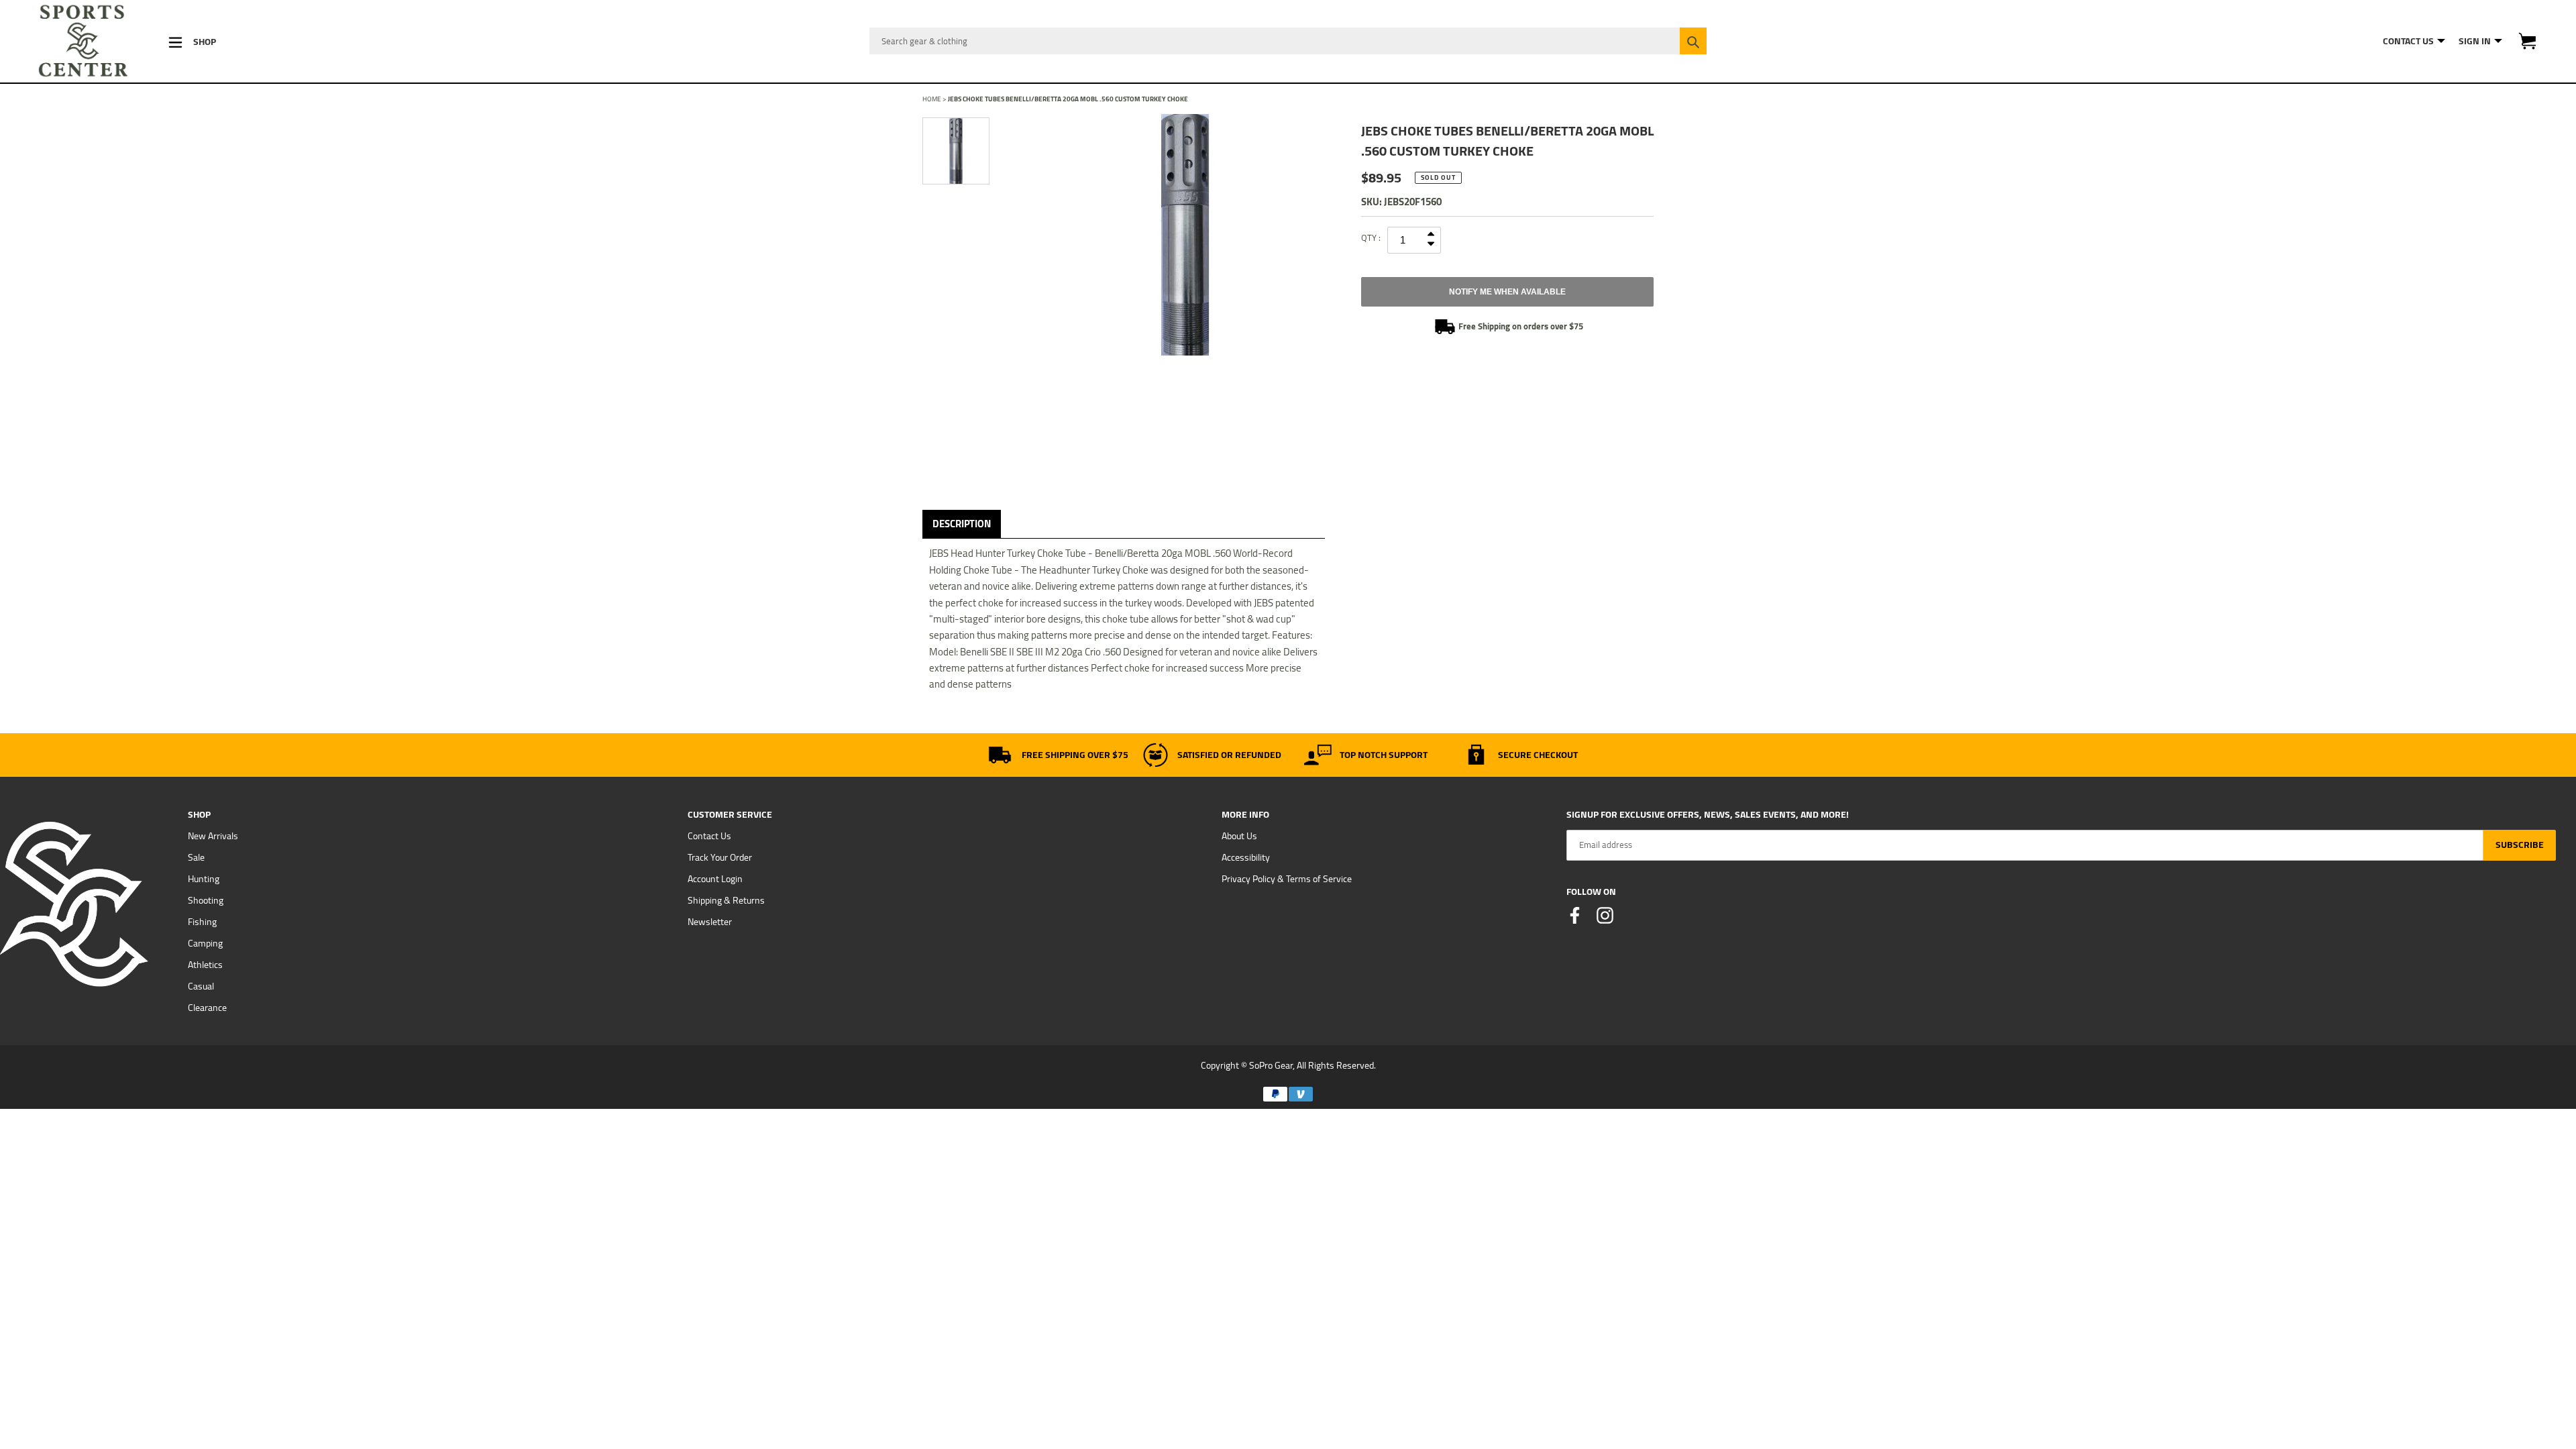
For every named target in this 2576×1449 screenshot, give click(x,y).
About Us (1239, 836)
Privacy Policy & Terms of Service (1287, 879)
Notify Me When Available (1507, 292)
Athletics (205, 965)
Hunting (204, 879)
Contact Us (709, 836)
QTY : (1371, 237)
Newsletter (710, 922)
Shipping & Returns (726, 900)
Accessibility (1246, 857)
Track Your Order (720, 857)
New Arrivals (213, 836)
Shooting (206, 900)
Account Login (715, 879)
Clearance (207, 1008)
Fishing (202, 922)
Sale (196, 857)
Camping (205, 943)
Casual (201, 986)
